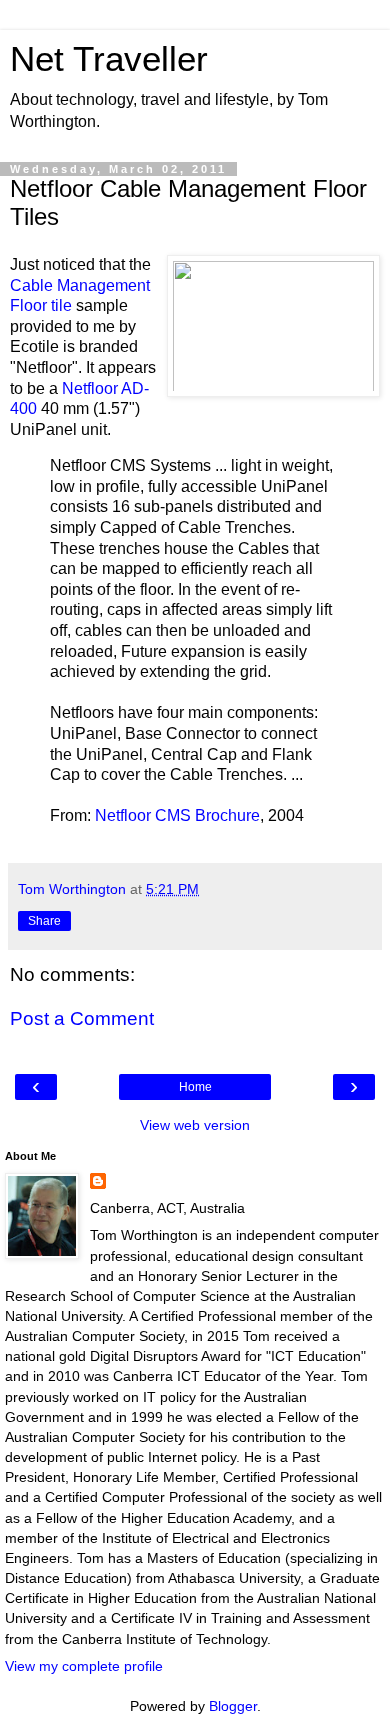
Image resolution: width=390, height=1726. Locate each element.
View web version (195, 1125)
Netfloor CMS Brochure (177, 815)
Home (195, 1087)
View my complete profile (84, 1666)
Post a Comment (82, 1018)
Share (44, 921)
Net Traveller (109, 59)
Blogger (233, 1706)
